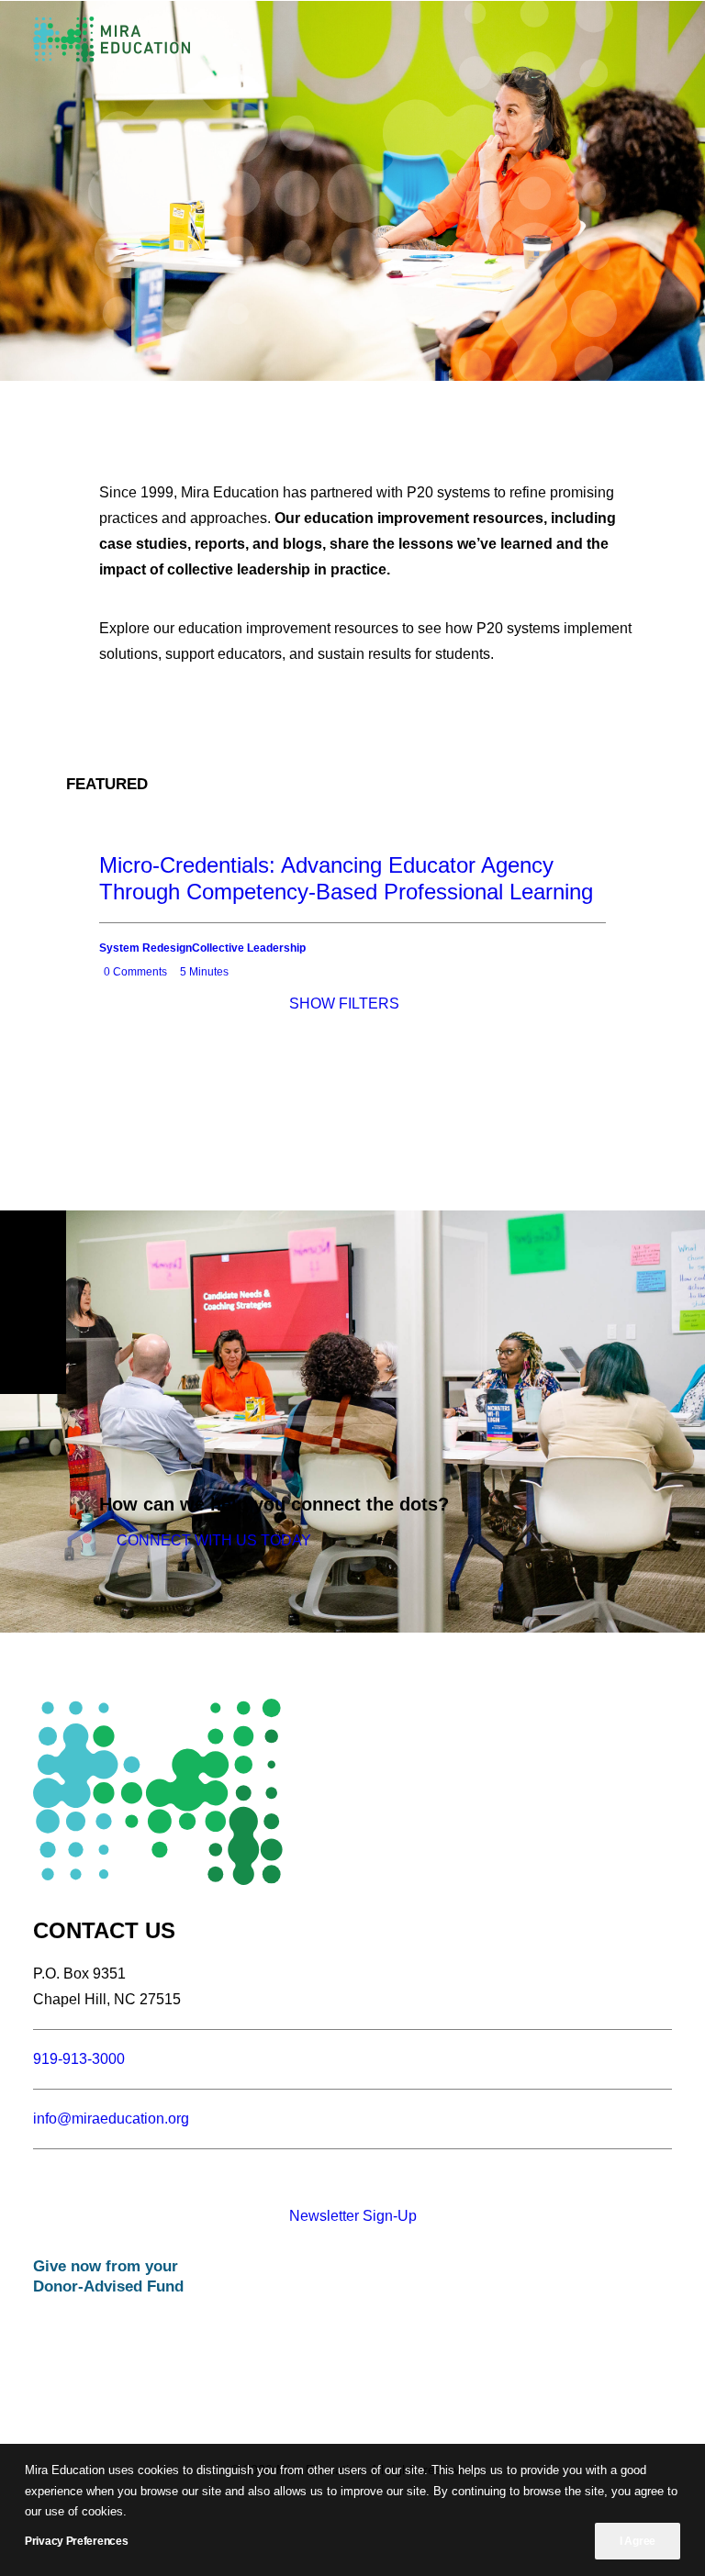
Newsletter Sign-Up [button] (353, 2216)
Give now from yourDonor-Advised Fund (108, 2276)
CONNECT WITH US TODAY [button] (214, 1540)
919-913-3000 (79, 2059)
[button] (663, 39)
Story (259, 1076)
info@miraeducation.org (111, 2119)
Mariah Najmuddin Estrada (273, 1099)
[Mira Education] (112, 39)
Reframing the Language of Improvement (171, 1104)
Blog (285, 1076)
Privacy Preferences (76, 2541)
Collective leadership (274, 1128)
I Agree (638, 2541)
